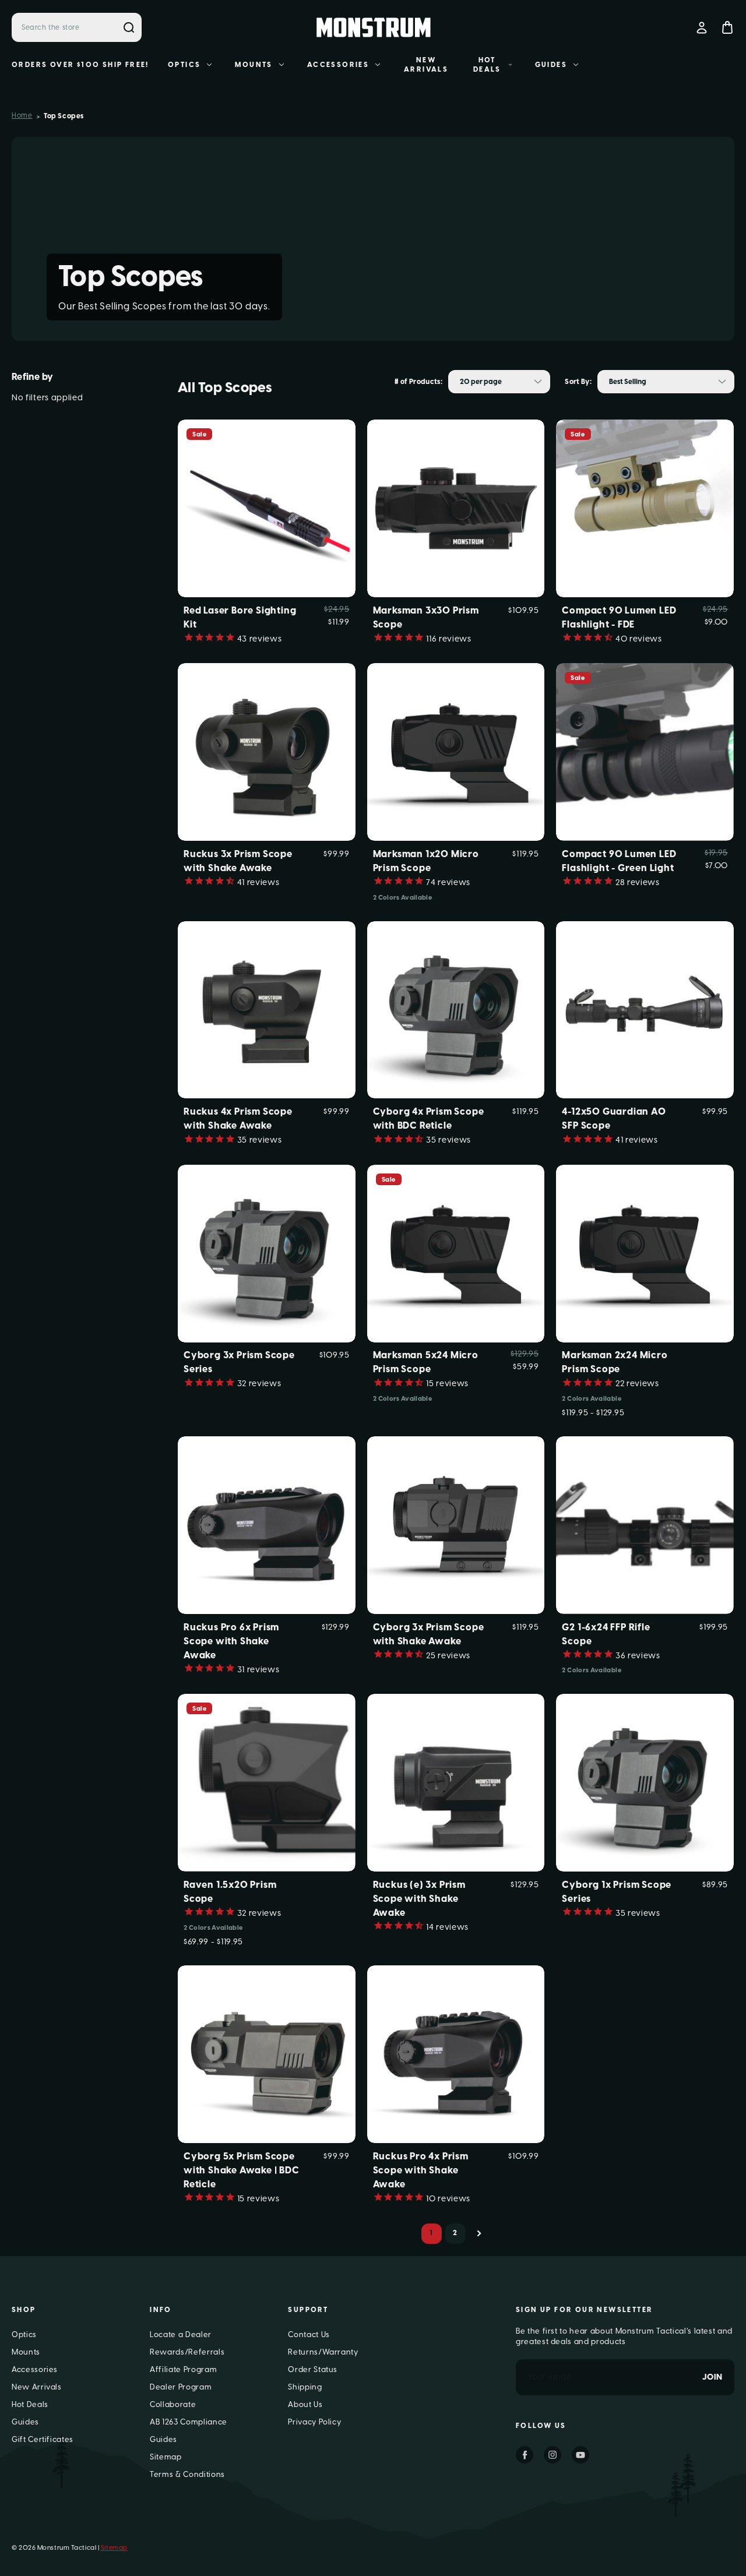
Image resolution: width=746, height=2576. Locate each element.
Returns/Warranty (323, 2352)
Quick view (267, 489)
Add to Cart (266, 527)
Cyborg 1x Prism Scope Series (617, 1892)
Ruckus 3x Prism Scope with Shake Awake (238, 861)
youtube (580, 2455)
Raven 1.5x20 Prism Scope (230, 1892)
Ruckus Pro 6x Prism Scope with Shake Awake (231, 1641)
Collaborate (173, 2404)
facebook (525, 2455)
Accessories (338, 65)
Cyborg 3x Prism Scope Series (239, 1362)
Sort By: (578, 382)
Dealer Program (181, 2387)
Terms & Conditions (187, 2474)
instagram (553, 2455)
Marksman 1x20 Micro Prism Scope (426, 861)
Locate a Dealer (181, 2334)
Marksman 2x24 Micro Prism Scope (615, 1362)
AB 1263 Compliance (189, 2422)
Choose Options (456, 527)
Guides (551, 65)
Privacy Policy (314, 2422)
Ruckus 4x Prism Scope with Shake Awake (238, 1118)
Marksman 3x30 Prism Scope (426, 617)
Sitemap (166, 2457)
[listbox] (499, 382)
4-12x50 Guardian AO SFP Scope (614, 1118)
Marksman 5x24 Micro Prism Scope (426, 1362)
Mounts (254, 65)
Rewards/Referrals (187, 2352)
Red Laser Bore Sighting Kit (240, 617)
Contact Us (309, 2334)
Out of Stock (645, 527)
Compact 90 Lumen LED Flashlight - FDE (619, 617)
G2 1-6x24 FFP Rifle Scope (606, 1634)
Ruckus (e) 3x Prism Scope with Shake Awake (419, 1899)
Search (129, 27)
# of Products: (418, 382)
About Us (305, 2404)
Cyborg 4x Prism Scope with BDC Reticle (429, 1118)
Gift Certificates (43, 2439)
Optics (184, 65)
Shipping (305, 2387)
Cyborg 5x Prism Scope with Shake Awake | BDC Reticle (242, 2170)
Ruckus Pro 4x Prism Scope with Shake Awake (421, 2170)
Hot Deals (487, 65)
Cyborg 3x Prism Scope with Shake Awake (429, 1634)
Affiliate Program (183, 2369)
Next (479, 2234)
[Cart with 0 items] (727, 27)
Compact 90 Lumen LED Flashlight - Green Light (619, 861)
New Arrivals (426, 65)
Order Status (313, 2369)
